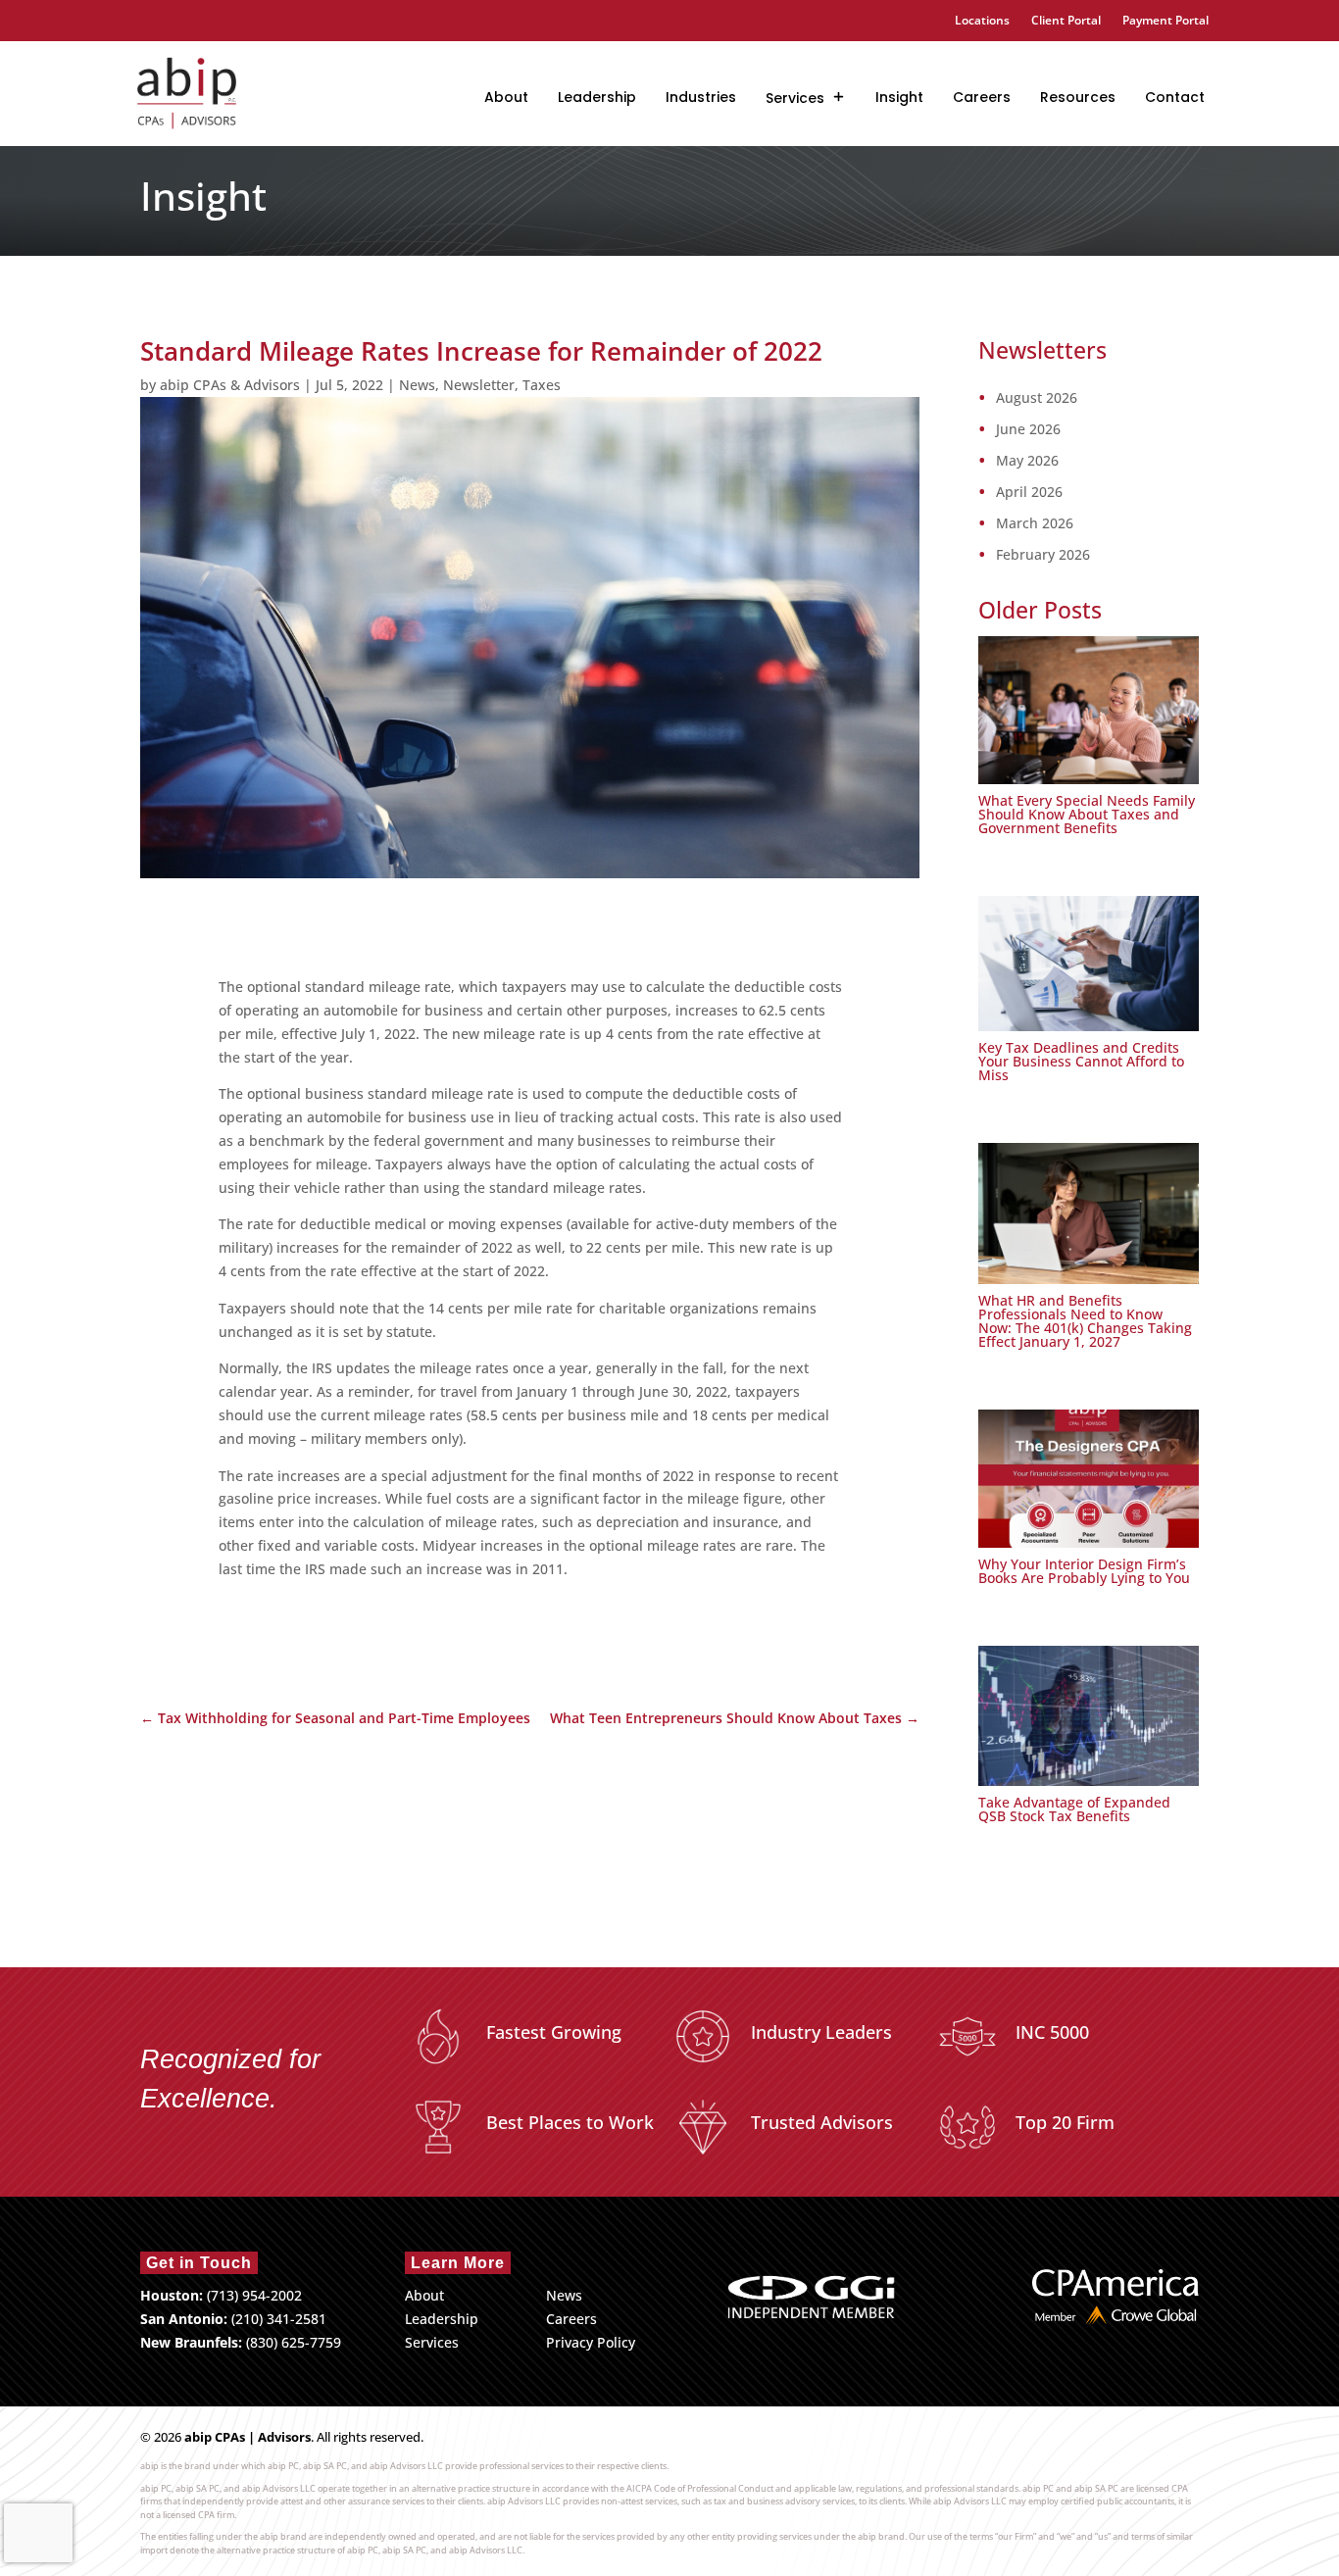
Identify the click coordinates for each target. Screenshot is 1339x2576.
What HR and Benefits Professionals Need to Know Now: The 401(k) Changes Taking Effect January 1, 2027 (1085, 1321)
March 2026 (1035, 523)
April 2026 (1029, 492)
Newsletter (479, 385)
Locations (982, 21)
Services (795, 98)
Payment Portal (1165, 21)
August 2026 (1037, 398)
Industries (701, 97)
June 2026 (1028, 429)
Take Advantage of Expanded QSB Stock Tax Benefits (1074, 1809)
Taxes (542, 385)
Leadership (597, 97)
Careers (982, 97)
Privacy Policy (591, 2342)
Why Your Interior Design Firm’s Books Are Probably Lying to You (1084, 1571)
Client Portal (1066, 21)
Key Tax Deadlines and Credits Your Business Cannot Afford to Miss (1081, 1061)
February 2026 (1043, 555)
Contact (1175, 97)
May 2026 (1027, 461)
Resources (1078, 97)
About (506, 97)
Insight (899, 97)
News (417, 385)
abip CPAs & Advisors (230, 385)
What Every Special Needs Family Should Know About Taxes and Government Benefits (1087, 814)
